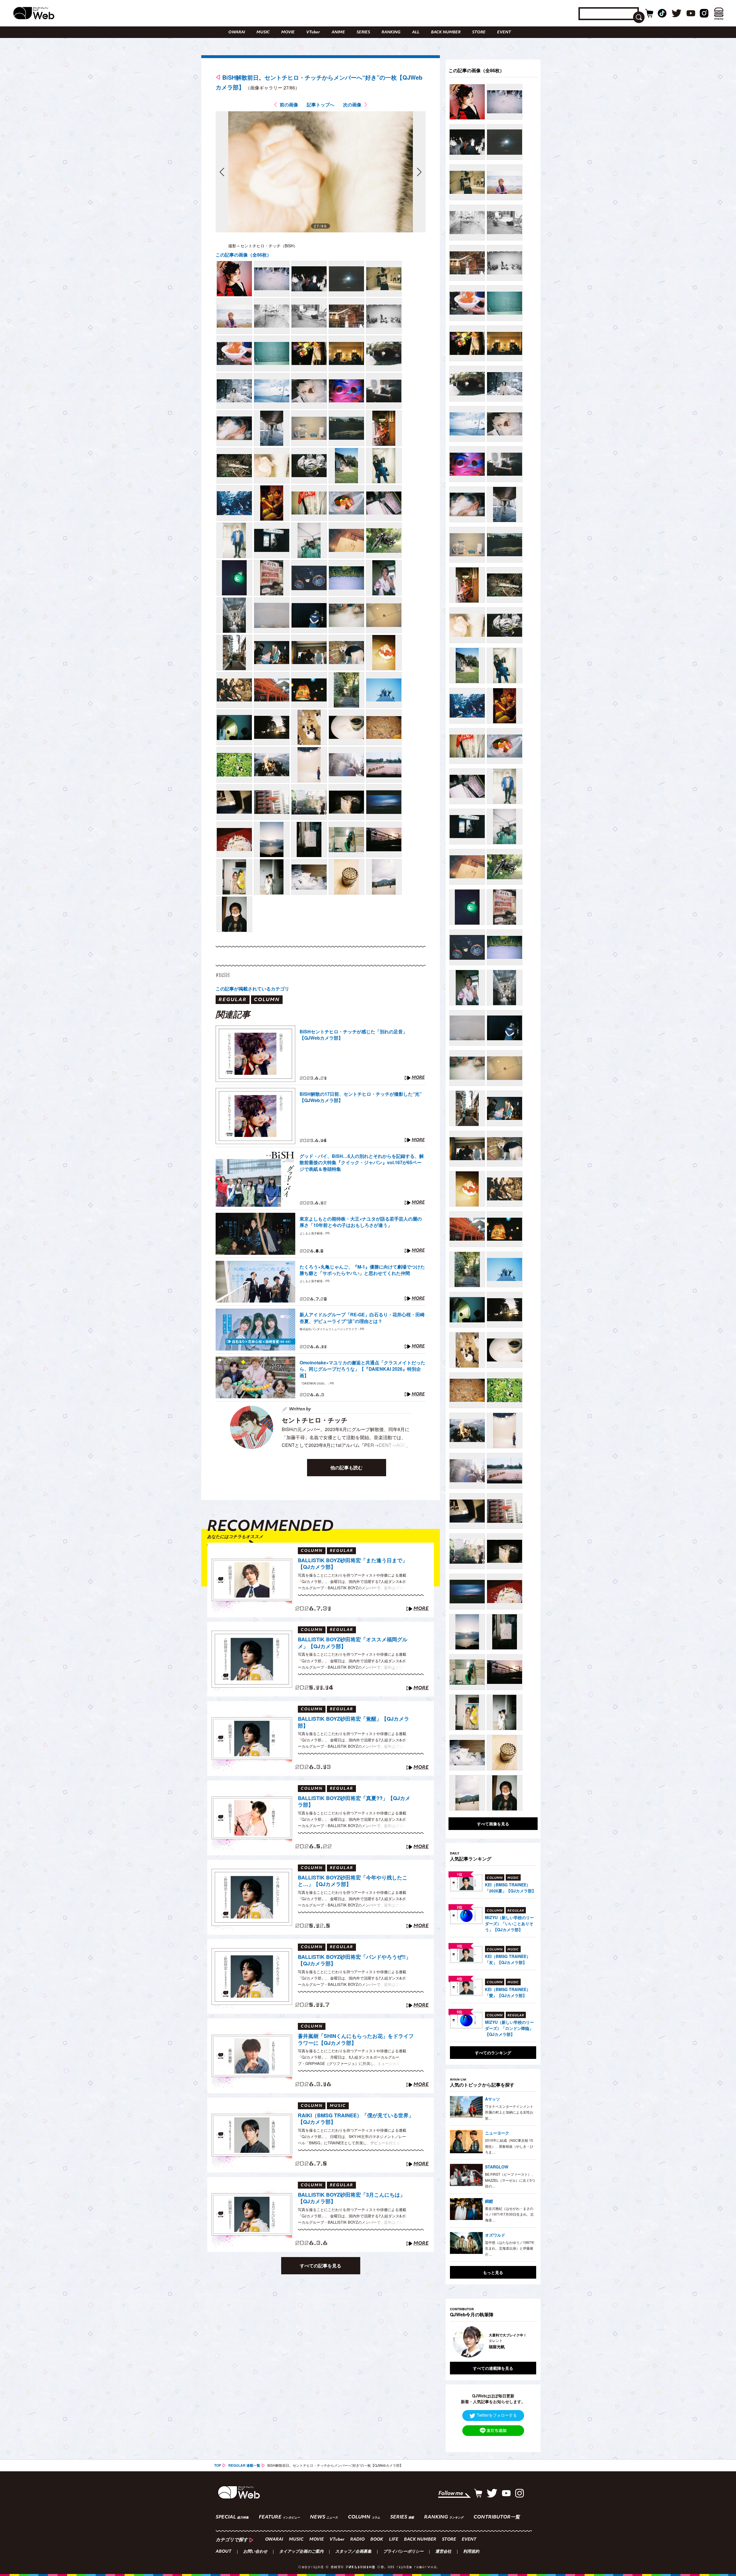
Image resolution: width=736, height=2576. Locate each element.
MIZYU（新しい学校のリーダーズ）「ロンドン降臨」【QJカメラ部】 (509, 2028)
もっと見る (493, 2272)
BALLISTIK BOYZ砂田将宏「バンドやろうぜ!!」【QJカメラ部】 (354, 1960)
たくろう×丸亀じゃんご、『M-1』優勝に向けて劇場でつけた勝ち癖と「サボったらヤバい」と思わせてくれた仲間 (362, 1270)
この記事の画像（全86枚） (244, 255)
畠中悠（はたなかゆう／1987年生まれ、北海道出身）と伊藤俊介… (510, 2248)
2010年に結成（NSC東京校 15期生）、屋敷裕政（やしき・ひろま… (509, 2146)
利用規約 (471, 2552)
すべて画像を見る (493, 1824)
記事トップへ (321, 105)
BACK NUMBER (446, 32)
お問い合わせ (255, 2552)
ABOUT (224, 2552)
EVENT (504, 32)
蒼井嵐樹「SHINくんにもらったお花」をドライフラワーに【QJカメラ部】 (356, 2039)
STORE (479, 32)
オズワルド (495, 2235)
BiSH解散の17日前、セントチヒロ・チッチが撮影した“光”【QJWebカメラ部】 (361, 1097)
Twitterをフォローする (497, 2415)
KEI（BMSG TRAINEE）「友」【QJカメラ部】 (508, 1959)
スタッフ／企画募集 (353, 2552)
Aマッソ (492, 2099)
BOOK (377, 2540)
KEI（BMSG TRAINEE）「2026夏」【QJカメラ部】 (510, 1888)
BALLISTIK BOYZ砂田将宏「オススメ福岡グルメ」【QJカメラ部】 (353, 1643)
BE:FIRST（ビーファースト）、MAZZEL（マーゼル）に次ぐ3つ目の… (510, 2180)
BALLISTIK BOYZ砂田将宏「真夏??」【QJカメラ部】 (354, 1802)
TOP (218, 2465)
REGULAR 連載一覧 (244, 2465)
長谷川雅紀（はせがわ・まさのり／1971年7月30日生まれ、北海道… (509, 2214)
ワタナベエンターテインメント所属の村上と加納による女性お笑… (509, 2112)
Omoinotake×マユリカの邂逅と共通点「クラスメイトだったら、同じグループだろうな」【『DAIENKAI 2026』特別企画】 (362, 1369)
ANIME (338, 32)
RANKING (391, 32)
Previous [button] (456, 2342)
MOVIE (288, 32)
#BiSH (223, 975)
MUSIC (263, 32)
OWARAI (237, 32)
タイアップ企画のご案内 (301, 2552)
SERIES (363, 32)
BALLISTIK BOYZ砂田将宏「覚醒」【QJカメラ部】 (353, 1722)
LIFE (394, 2540)
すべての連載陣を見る (493, 2368)
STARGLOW (497, 2167)
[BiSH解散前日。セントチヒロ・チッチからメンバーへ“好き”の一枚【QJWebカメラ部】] (234, 279)
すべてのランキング (493, 2053)
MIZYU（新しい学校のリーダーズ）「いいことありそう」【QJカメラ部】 (509, 1923)
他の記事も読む (346, 1467)
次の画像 (352, 105)
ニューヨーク (497, 2133)
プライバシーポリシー (403, 2552)
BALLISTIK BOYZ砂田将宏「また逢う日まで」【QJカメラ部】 (353, 1564)
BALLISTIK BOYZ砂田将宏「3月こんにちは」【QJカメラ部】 (351, 2198)
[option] (493, 2342)
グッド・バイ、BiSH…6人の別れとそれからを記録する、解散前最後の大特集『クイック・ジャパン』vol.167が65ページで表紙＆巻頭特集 (362, 1163)
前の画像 (289, 105)
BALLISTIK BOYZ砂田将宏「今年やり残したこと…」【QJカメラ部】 (353, 1881)
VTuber (313, 32)
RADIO (357, 2540)
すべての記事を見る (321, 2266)
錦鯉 (489, 2201)
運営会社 (443, 2552)
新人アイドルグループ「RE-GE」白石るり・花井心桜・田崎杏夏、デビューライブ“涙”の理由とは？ (362, 1318)
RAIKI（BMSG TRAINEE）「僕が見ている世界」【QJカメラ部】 (356, 2119)
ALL (416, 32)
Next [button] (526, 2342)
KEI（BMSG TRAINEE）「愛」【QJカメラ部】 (508, 1992)
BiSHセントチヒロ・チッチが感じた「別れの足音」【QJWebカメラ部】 (353, 1035)
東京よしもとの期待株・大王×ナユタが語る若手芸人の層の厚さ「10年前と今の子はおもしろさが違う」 (361, 1222)
